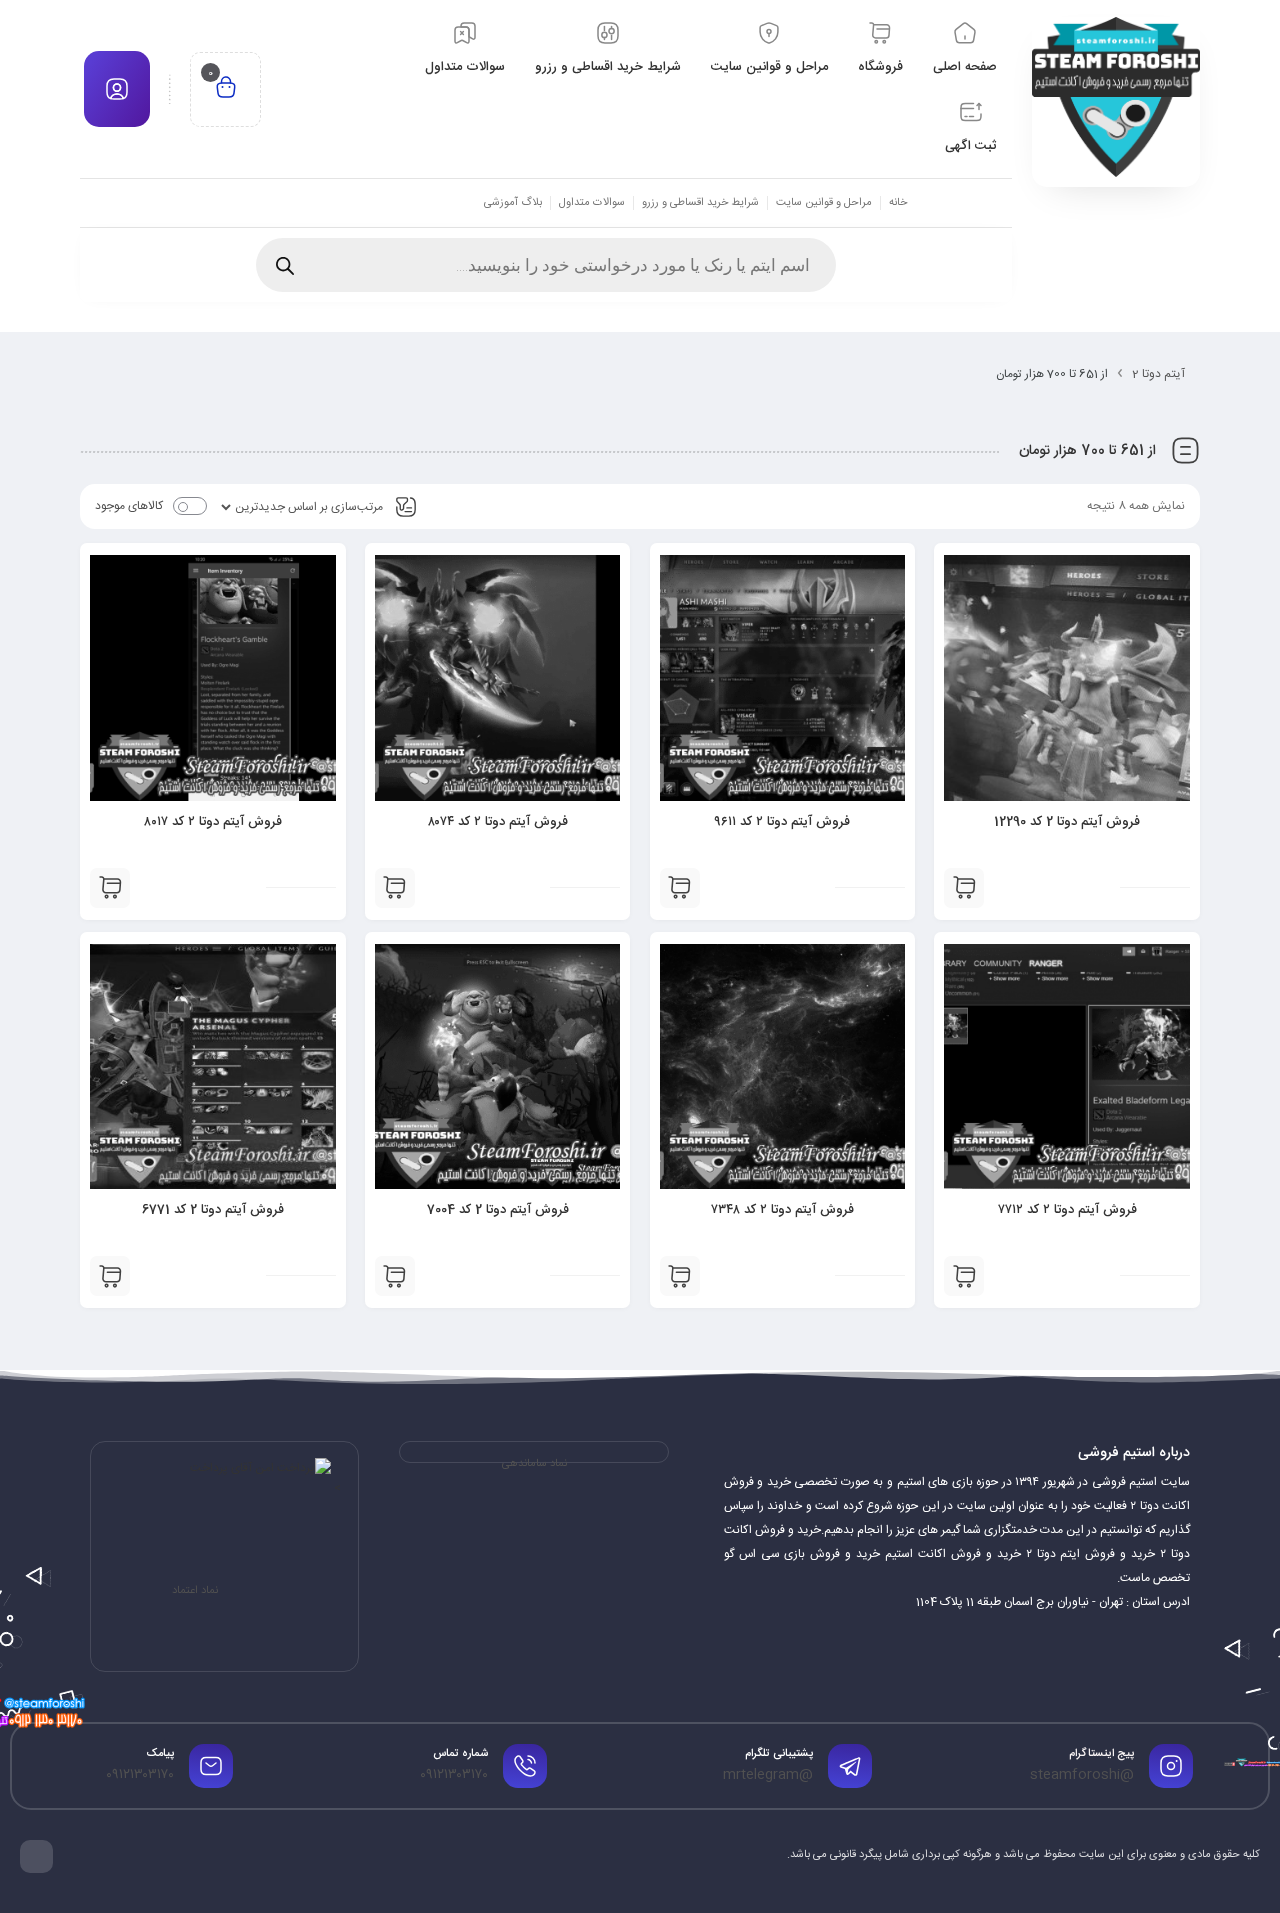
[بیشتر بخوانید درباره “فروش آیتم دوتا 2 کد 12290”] (964, 888)
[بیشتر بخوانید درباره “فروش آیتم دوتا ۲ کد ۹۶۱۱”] (680, 888)
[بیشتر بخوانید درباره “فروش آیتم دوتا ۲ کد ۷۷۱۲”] (964, 1276)
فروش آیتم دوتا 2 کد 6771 (213, 1210)
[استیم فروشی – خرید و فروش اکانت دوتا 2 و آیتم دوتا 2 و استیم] (1116, 97)
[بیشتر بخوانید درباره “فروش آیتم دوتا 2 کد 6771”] (110, 1276)
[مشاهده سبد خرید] (226, 89)
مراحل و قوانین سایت (824, 203)
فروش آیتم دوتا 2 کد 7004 (498, 1210)
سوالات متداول (592, 203)
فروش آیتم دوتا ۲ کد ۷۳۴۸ (782, 1210)
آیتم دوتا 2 (1158, 374)
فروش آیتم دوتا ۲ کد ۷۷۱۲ (1067, 1210)
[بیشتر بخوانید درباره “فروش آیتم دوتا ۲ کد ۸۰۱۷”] (110, 888)
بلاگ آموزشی (513, 203)
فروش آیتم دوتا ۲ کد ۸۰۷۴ (498, 822)
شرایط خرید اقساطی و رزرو (700, 203)
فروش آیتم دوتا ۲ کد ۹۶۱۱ (782, 822)
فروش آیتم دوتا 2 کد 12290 (1067, 822)
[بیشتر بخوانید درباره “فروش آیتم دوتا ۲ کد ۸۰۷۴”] (395, 888)
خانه (898, 203)
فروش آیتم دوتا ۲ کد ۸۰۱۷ (213, 822)
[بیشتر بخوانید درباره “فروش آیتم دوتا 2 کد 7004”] (395, 1276)
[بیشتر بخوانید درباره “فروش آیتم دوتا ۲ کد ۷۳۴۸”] (680, 1276)
